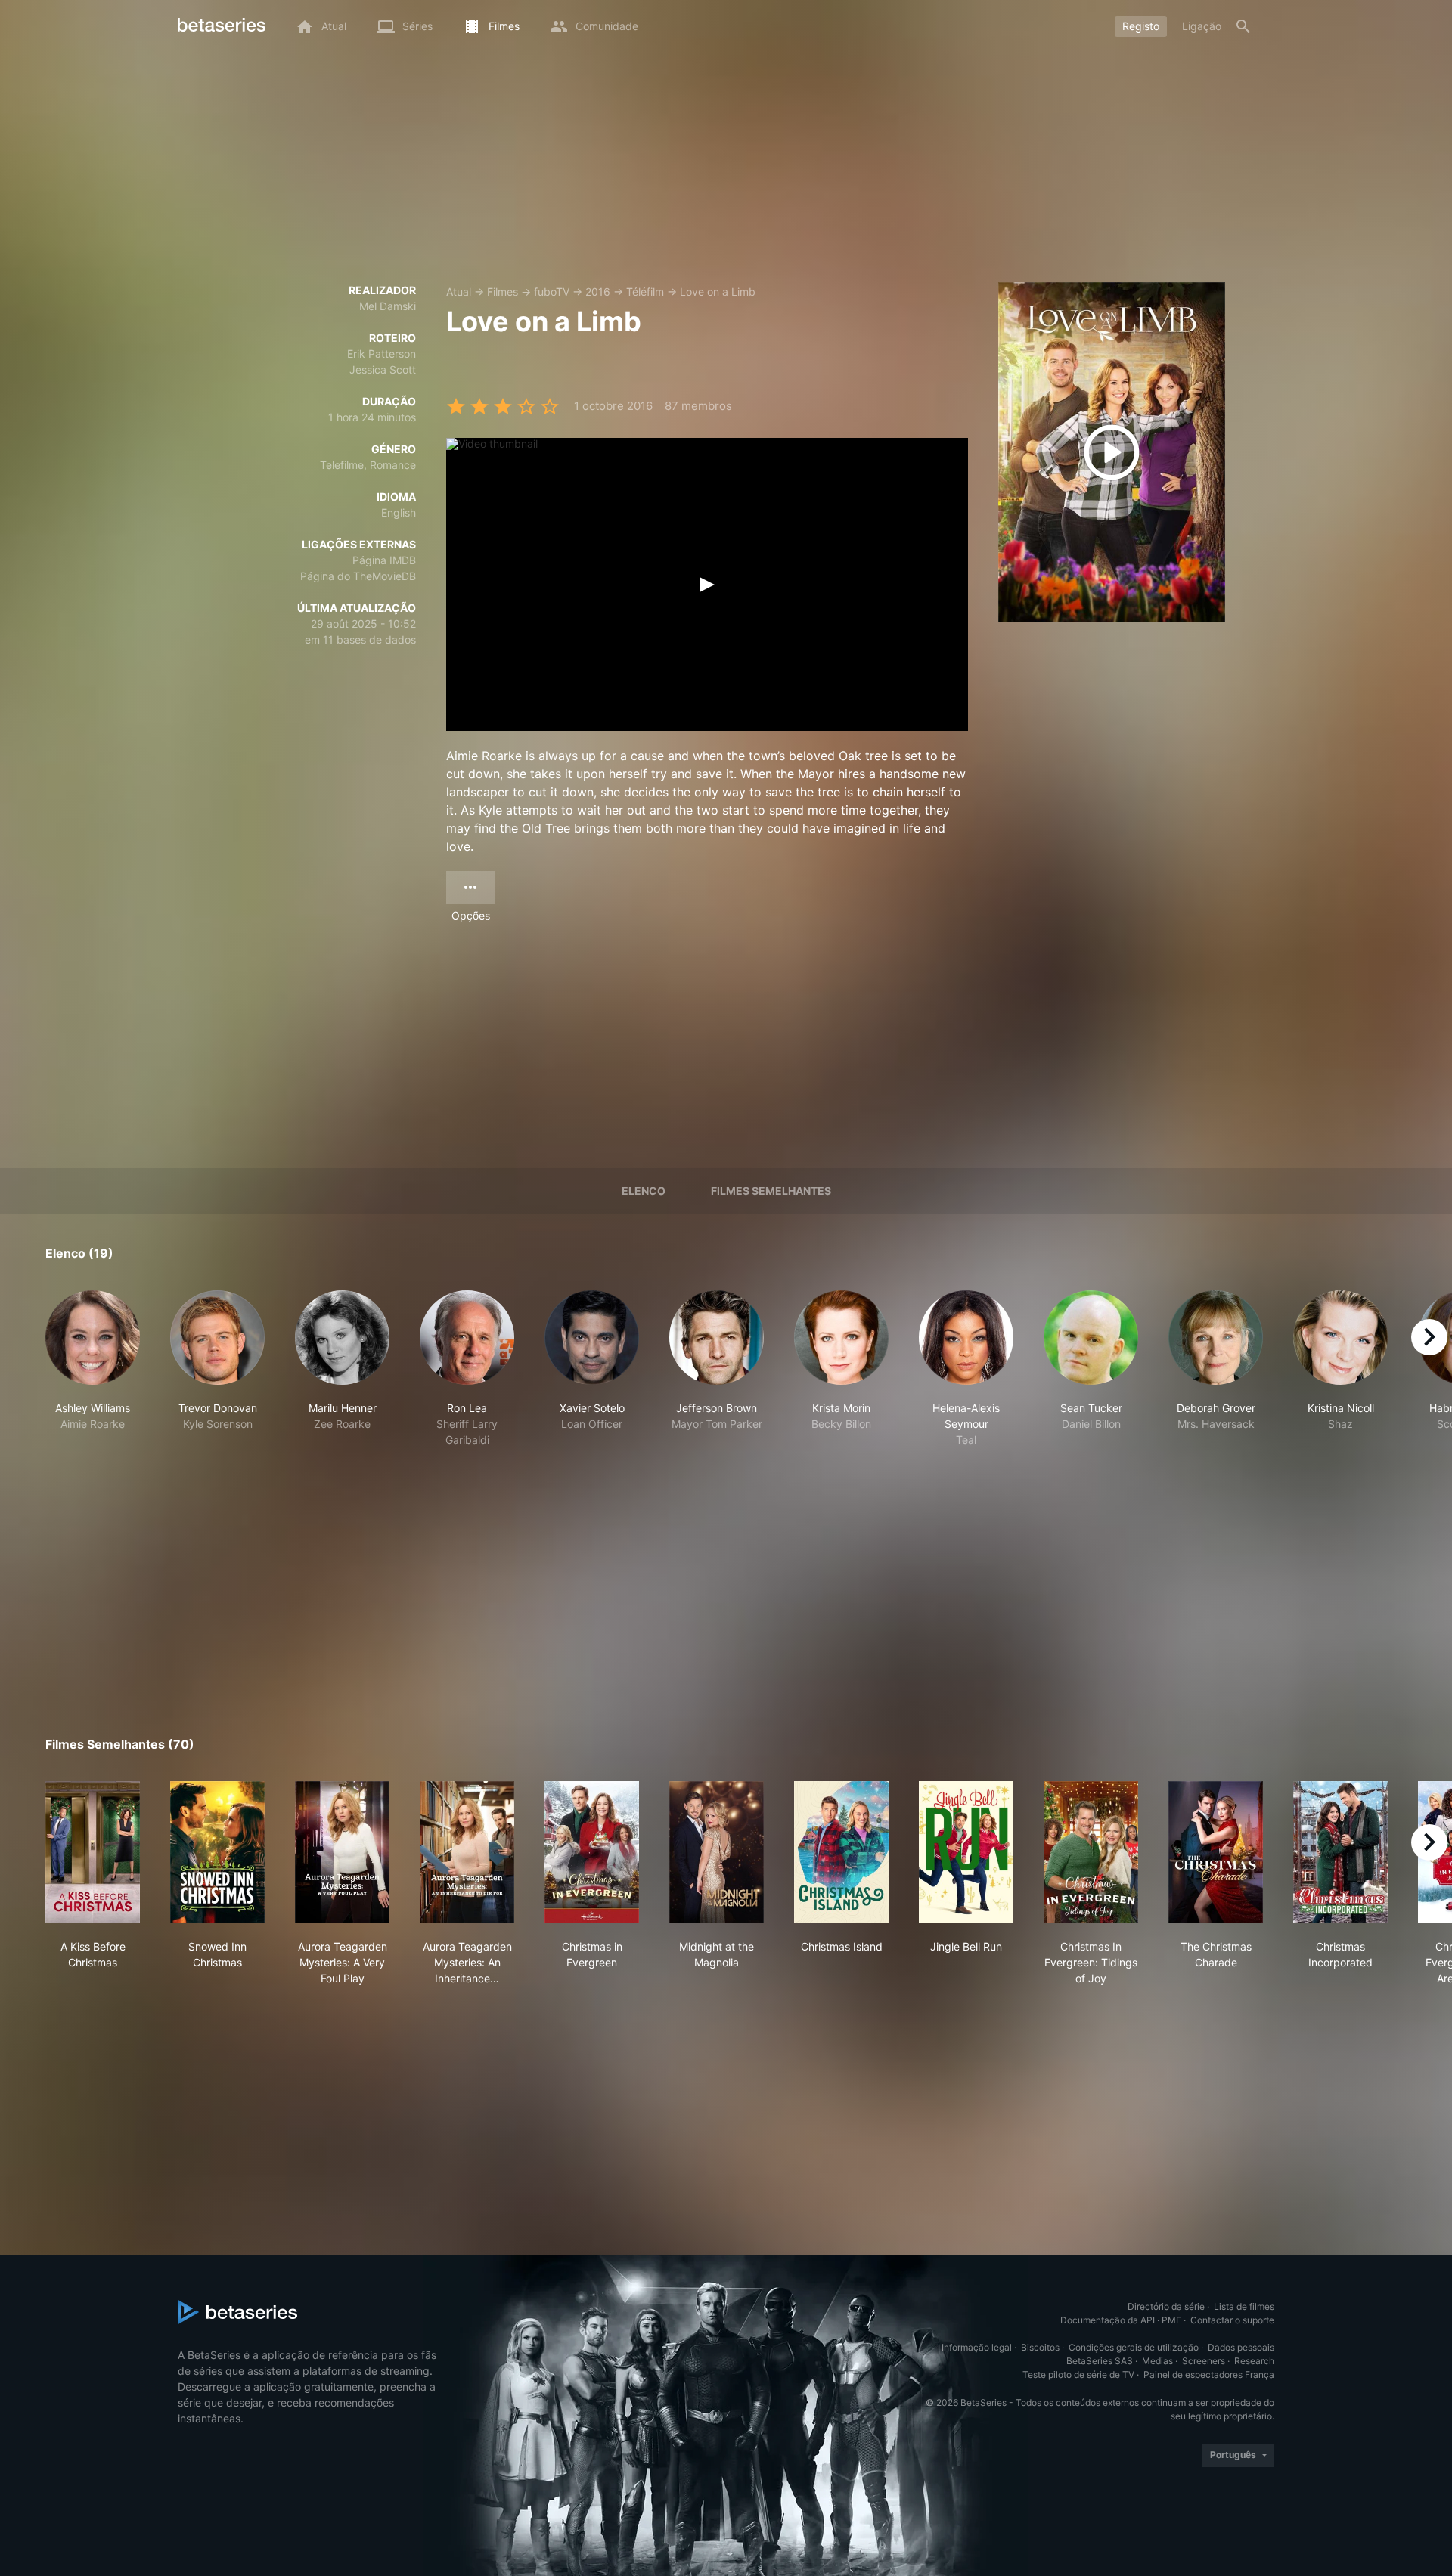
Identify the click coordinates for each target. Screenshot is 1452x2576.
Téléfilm (645, 292)
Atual (459, 292)
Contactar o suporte (1232, 2320)
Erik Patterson (382, 354)
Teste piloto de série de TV (1078, 2374)
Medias (1157, 2361)
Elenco (644, 1191)
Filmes (503, 292)
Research (1254, 2361)
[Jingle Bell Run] (966, 1852)
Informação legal (977, 2347)
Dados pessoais (1241, 2347)
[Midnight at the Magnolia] (717, 1852)
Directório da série (1166, 2306)
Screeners (1204, 2361)
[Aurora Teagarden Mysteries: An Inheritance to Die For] (467, 1852)
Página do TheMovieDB (358, 576)
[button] (93, 1369)
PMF (1171, 2320)
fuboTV (552, 292)
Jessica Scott (383, 369)
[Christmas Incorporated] (1340, 1852)
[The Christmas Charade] (1216, 1852)
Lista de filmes (1244, 2306)
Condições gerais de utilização (1134, 2347)
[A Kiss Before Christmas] (93, 1852)
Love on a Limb (718, 292)
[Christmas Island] (841, 1852)
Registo (1141, 26)
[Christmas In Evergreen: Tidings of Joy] (1091, 1852)
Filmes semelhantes (771, 1191)
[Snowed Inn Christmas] (217, 1852)
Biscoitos (1040, 2347)
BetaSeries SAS (1100, 2361)
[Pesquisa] (1243, 26)
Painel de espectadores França (1209, 2374)
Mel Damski (388, 306)
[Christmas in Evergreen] (592, 1852)
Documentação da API (1108, 2320)
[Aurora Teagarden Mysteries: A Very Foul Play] (342, 1852)
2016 (598, 292)
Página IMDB (384, 560)
